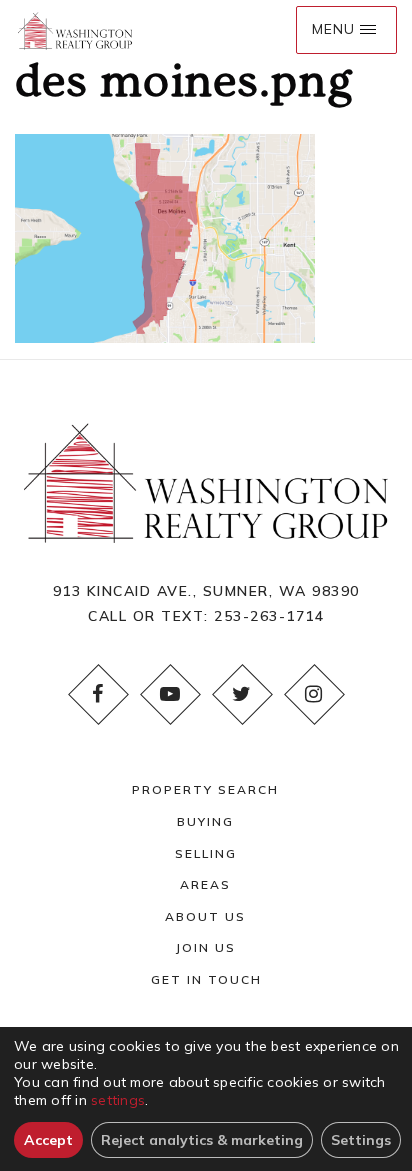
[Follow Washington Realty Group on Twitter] (242, 694)
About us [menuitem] (205, 916)
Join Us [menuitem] (205, 947)
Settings (361, 1140)
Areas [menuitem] (205, 884)
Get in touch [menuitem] (206, 979)
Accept (48, 1140)
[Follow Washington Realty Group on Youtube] (170, 694)
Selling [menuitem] (206, 853)
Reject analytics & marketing (202, 1140)
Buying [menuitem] (205, 821)
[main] (206, 171)
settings (118, 1100)
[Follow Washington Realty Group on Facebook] (98, 694)
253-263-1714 (269, 616)
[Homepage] (75, 30)
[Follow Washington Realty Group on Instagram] (314, 694)
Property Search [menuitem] (205, 789)
